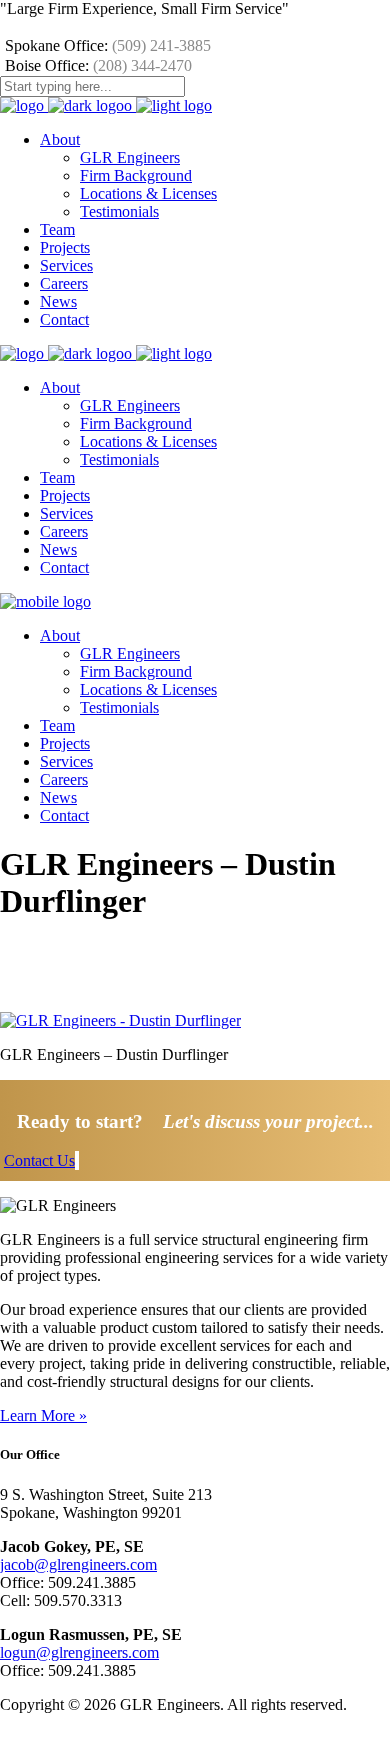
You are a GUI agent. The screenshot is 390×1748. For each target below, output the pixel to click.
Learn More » (43, 1415)
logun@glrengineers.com (79, 1652)
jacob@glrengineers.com (78, 1564)
